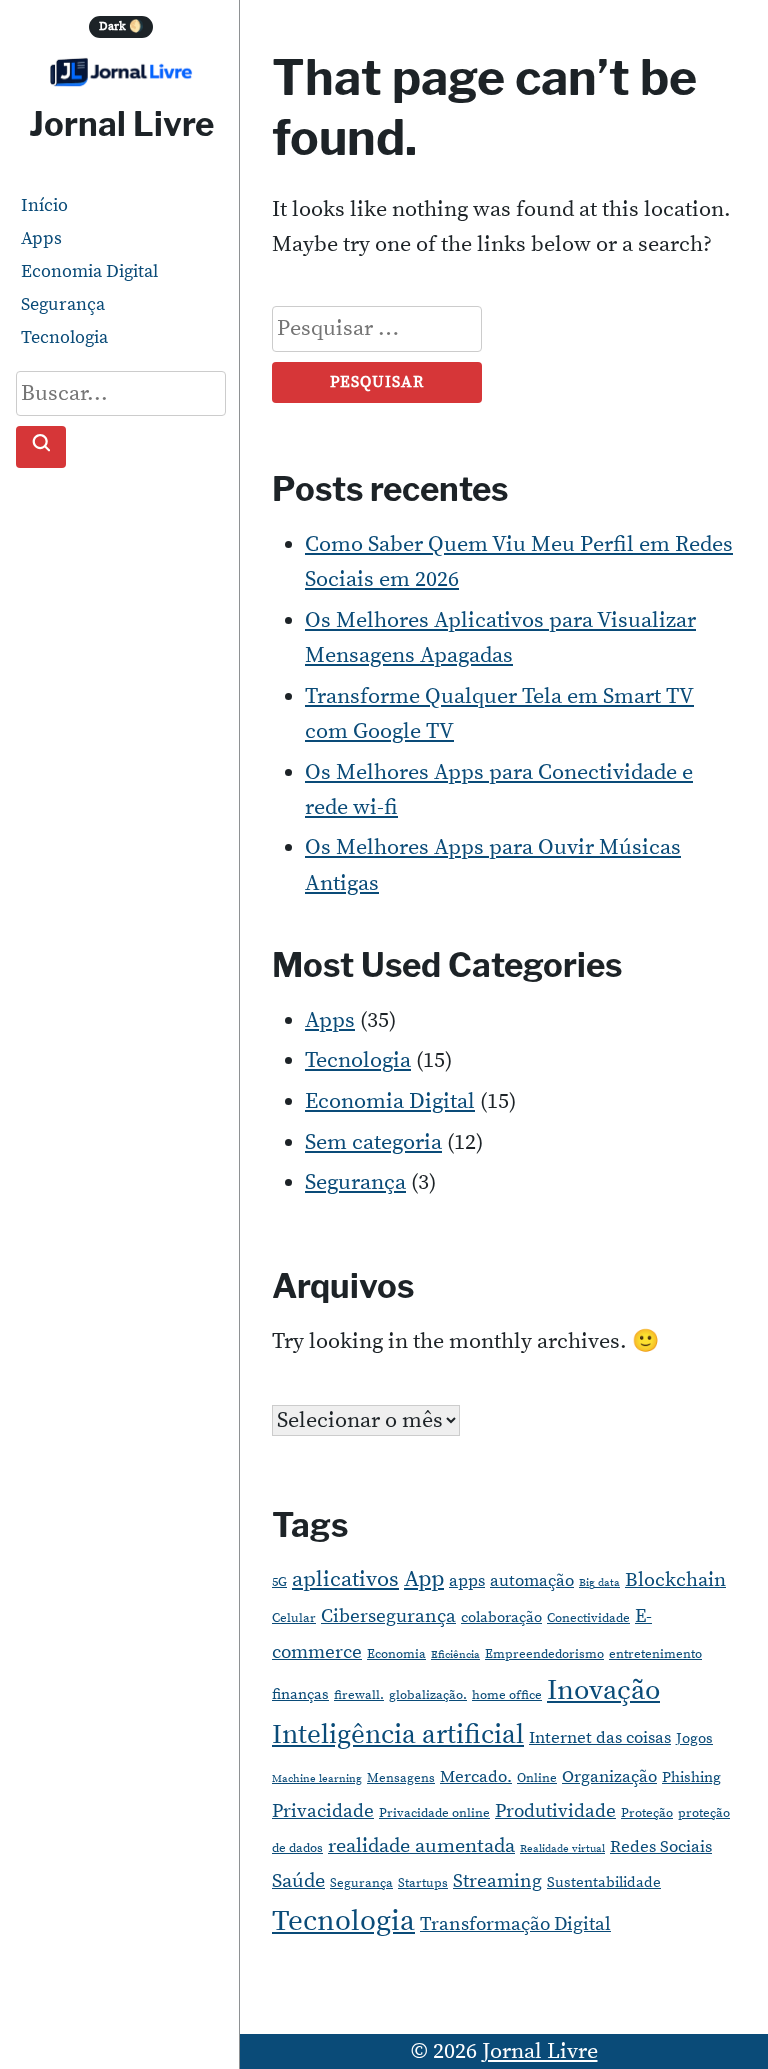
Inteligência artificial (398, 1735)
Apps (41, 238)
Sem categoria (373, 1142)
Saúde (298, 1881)
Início (44, 205)
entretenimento (655, 1654)
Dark (121, 26)
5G (279, 1582)
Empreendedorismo (544, 1654)
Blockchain (675, 1580)
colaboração (501, 1617)
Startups (423, 1883)
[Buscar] (41, 447)
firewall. (359, 1695)
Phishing (691, 1777)
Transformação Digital (515, 1924)
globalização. (428, 1695)
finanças (300, 1694)
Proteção (647, 1813)
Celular (294, 1618)
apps (467, 1581)
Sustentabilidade (604, 1882)
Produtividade (555, 1811)
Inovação (603, 1691)
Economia (396, 1654)
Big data (599, 1583)
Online (537, 1778)
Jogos (694, 1738)
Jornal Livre (121, 124)
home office (507, 1695)
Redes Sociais (661, 1847)
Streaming (497, 1881)
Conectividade (588, 1618)
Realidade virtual (562, 1849)
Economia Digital (89, 271)
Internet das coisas (600, 1738)
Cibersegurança (388, 1616)
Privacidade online (434, 1813)
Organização (609, 1777)
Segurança (63, 304)
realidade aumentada (421, 1846)
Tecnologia (64, 337)
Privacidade (323, 1811)
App (424, 1579)
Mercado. (476, 1777)
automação (532, 1581)
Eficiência (455, 1655)
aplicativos (345, 1579)
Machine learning (317, 1779)
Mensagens (401, 1778)
